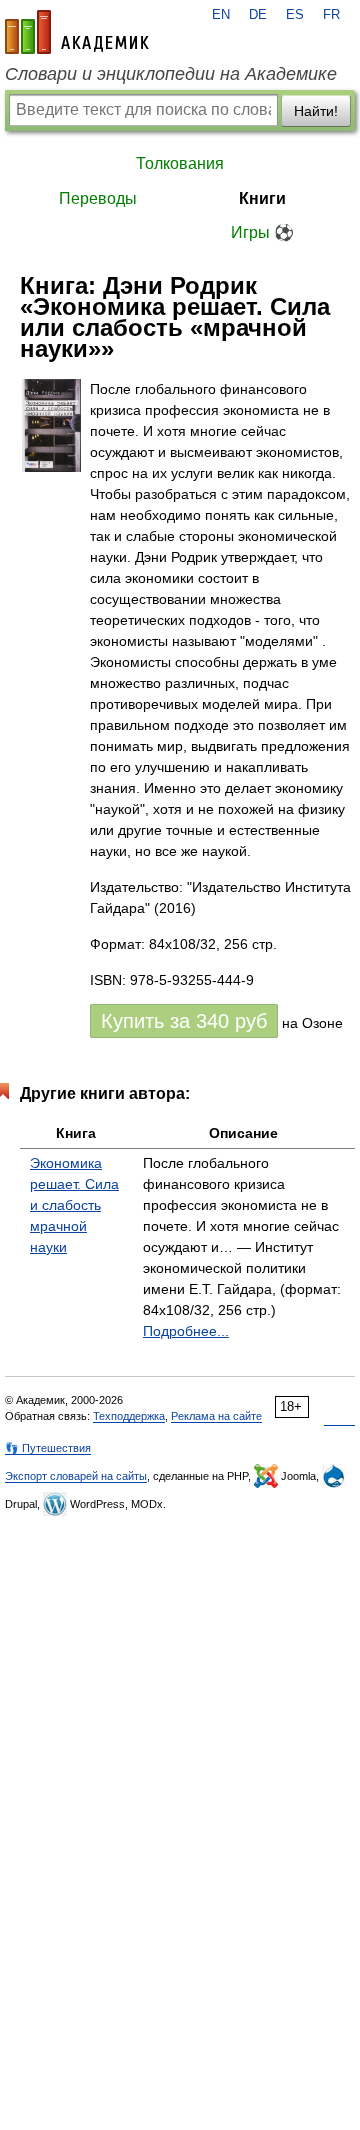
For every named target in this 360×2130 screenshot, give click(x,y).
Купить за (184, 1021)
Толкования (180, 163)
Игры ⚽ (262, 232)
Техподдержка (129, 1416)
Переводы (98, 198)
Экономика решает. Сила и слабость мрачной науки (74, 1205)
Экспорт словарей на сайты (76, 1476)
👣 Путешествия (48, 1448)
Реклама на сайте (216, 1416)
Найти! (316, 111)
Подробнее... (186, 1331)
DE (258, 15)
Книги (262, 198)
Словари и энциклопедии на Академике (171, 74)
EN (221, 15)
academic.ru (77, 32)
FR (331, 15)
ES (295, 15)
